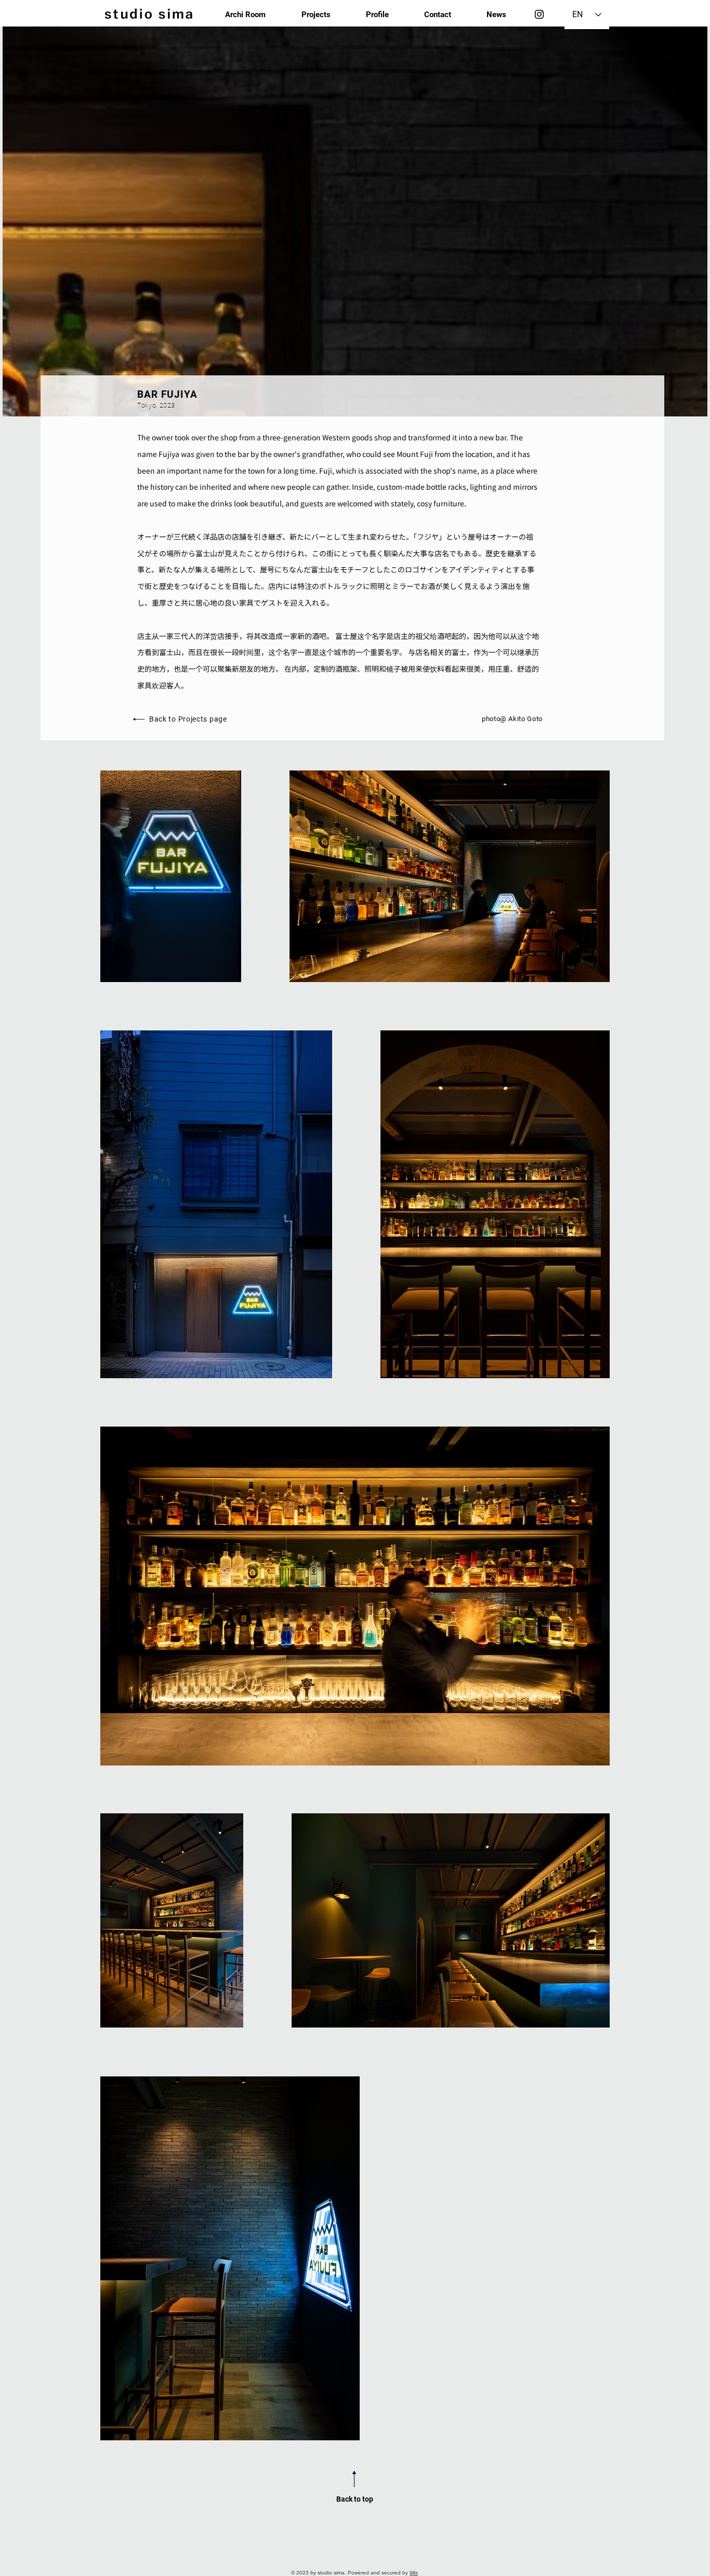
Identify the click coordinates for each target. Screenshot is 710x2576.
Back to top (355, 2499)
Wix (414, 2573)
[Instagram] (539, 14)
